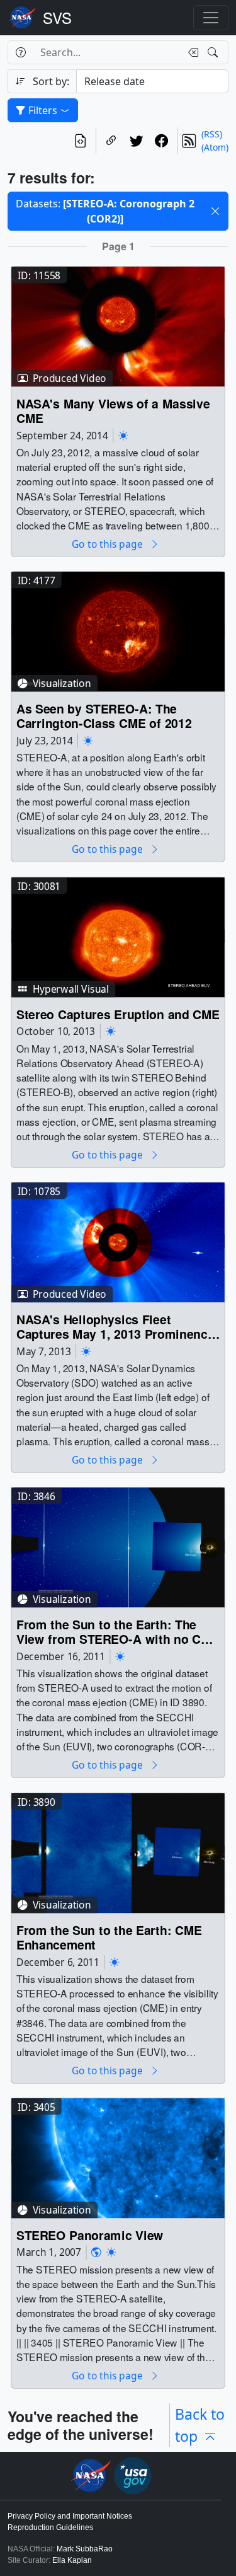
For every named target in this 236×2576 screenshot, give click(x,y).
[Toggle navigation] (211, 18)
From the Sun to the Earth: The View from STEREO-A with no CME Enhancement (118, 1632)
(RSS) (212, 134)
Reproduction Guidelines (50, 2527)
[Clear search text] (191, 52)
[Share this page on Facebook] (162, 141)
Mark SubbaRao (85, 2549)
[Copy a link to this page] (111, 141)
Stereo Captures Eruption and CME (118, 1014)
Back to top (200, 2425)
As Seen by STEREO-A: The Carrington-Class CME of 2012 (104, 716)
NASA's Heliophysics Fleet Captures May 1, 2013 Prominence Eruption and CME (115, 1327)
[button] (215, 211)
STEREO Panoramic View (90, 2235)
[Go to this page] (118, 326)
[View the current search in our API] (81, 141)
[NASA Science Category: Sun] (123, 435)
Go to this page (108, 544)
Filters (43, 110)
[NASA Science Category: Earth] (96, 2252)
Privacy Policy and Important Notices (70, 2516)
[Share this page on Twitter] (137, 141)
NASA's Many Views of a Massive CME (113, 411)
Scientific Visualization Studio (57, 18)
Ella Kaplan (72, 2560)
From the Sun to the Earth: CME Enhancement (109, 1938)
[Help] (20, 52)
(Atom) (215, 147)
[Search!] (214, 52)
